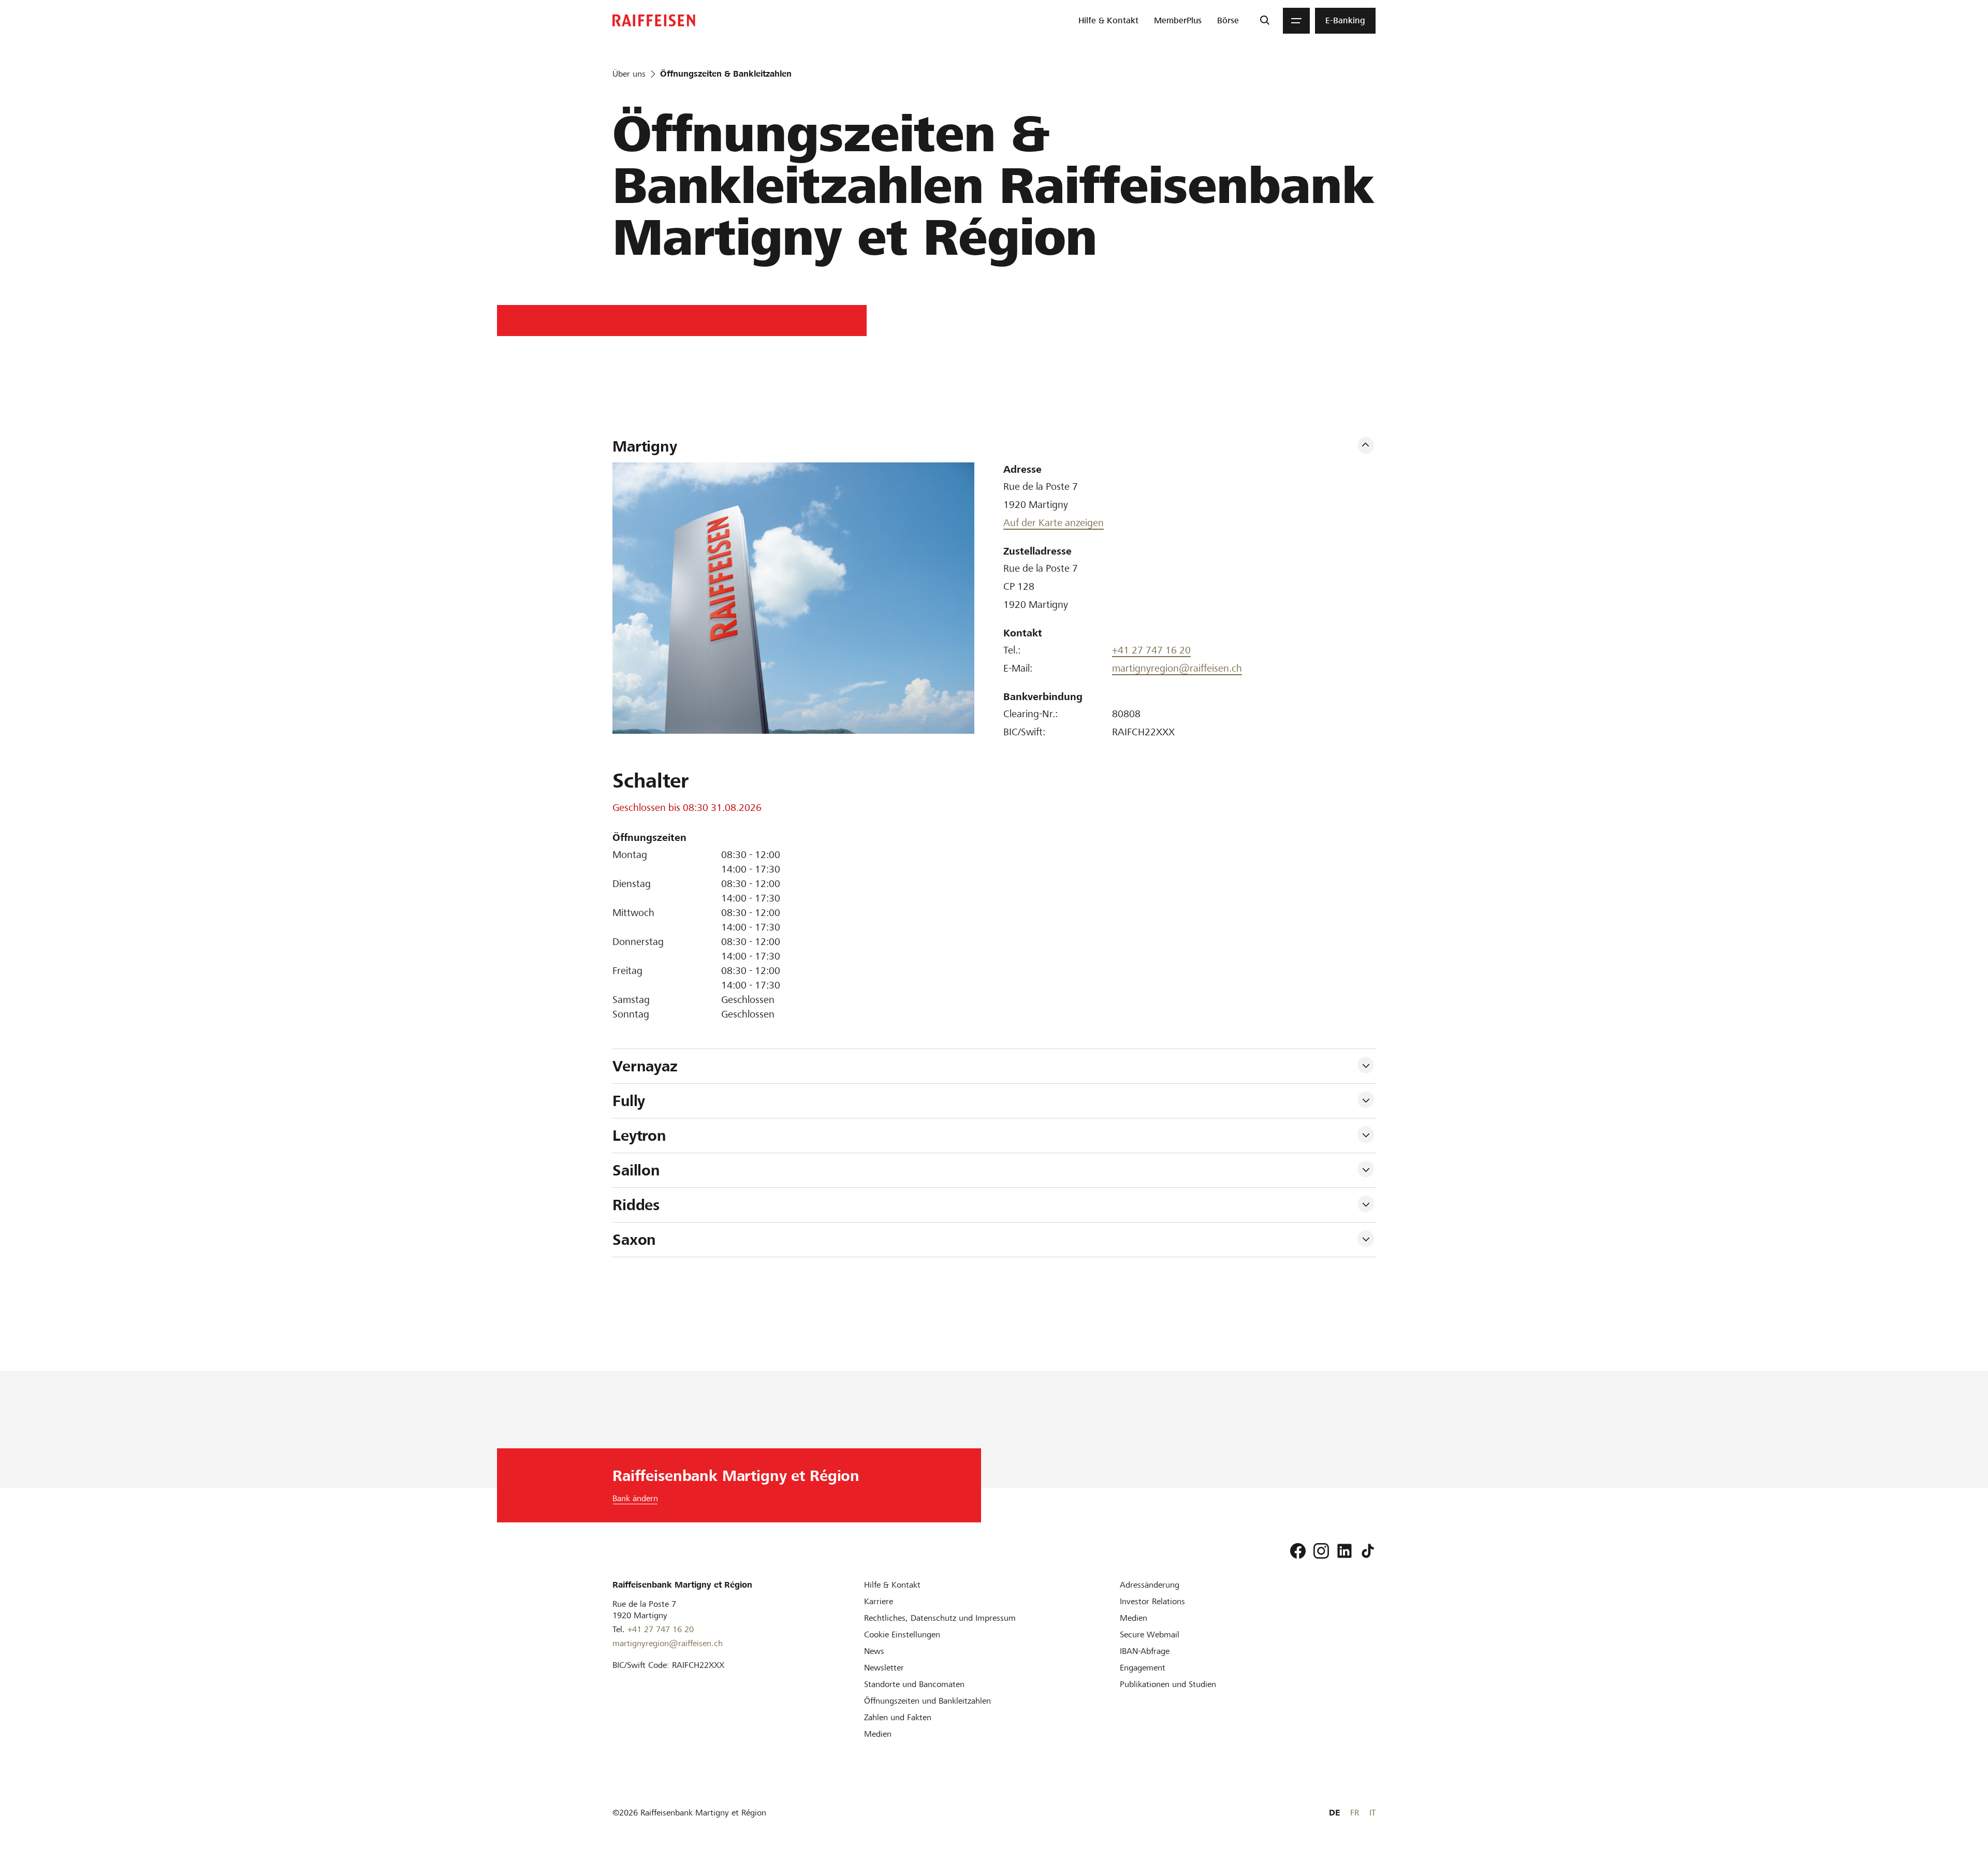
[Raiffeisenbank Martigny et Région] (654, 20)
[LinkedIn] (1344, 1551)
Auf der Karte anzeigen (1054, 523)
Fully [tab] (629, 1101)
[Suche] (1265, 21)
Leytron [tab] (639, 1136)
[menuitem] (1108, 21)
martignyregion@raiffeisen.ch (1177, 668)
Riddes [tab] (636, 1205)
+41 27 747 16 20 (1151, 650)
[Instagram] (1321, 1551)
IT (1372, 1813)
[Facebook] (1298, 1551)
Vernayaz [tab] (645, 1066)
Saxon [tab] (634, 1240)
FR (1355, 1813)
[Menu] (1296, 21)
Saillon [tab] (636, 1170)
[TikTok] (1368, 1551)
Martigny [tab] (645, 446)
